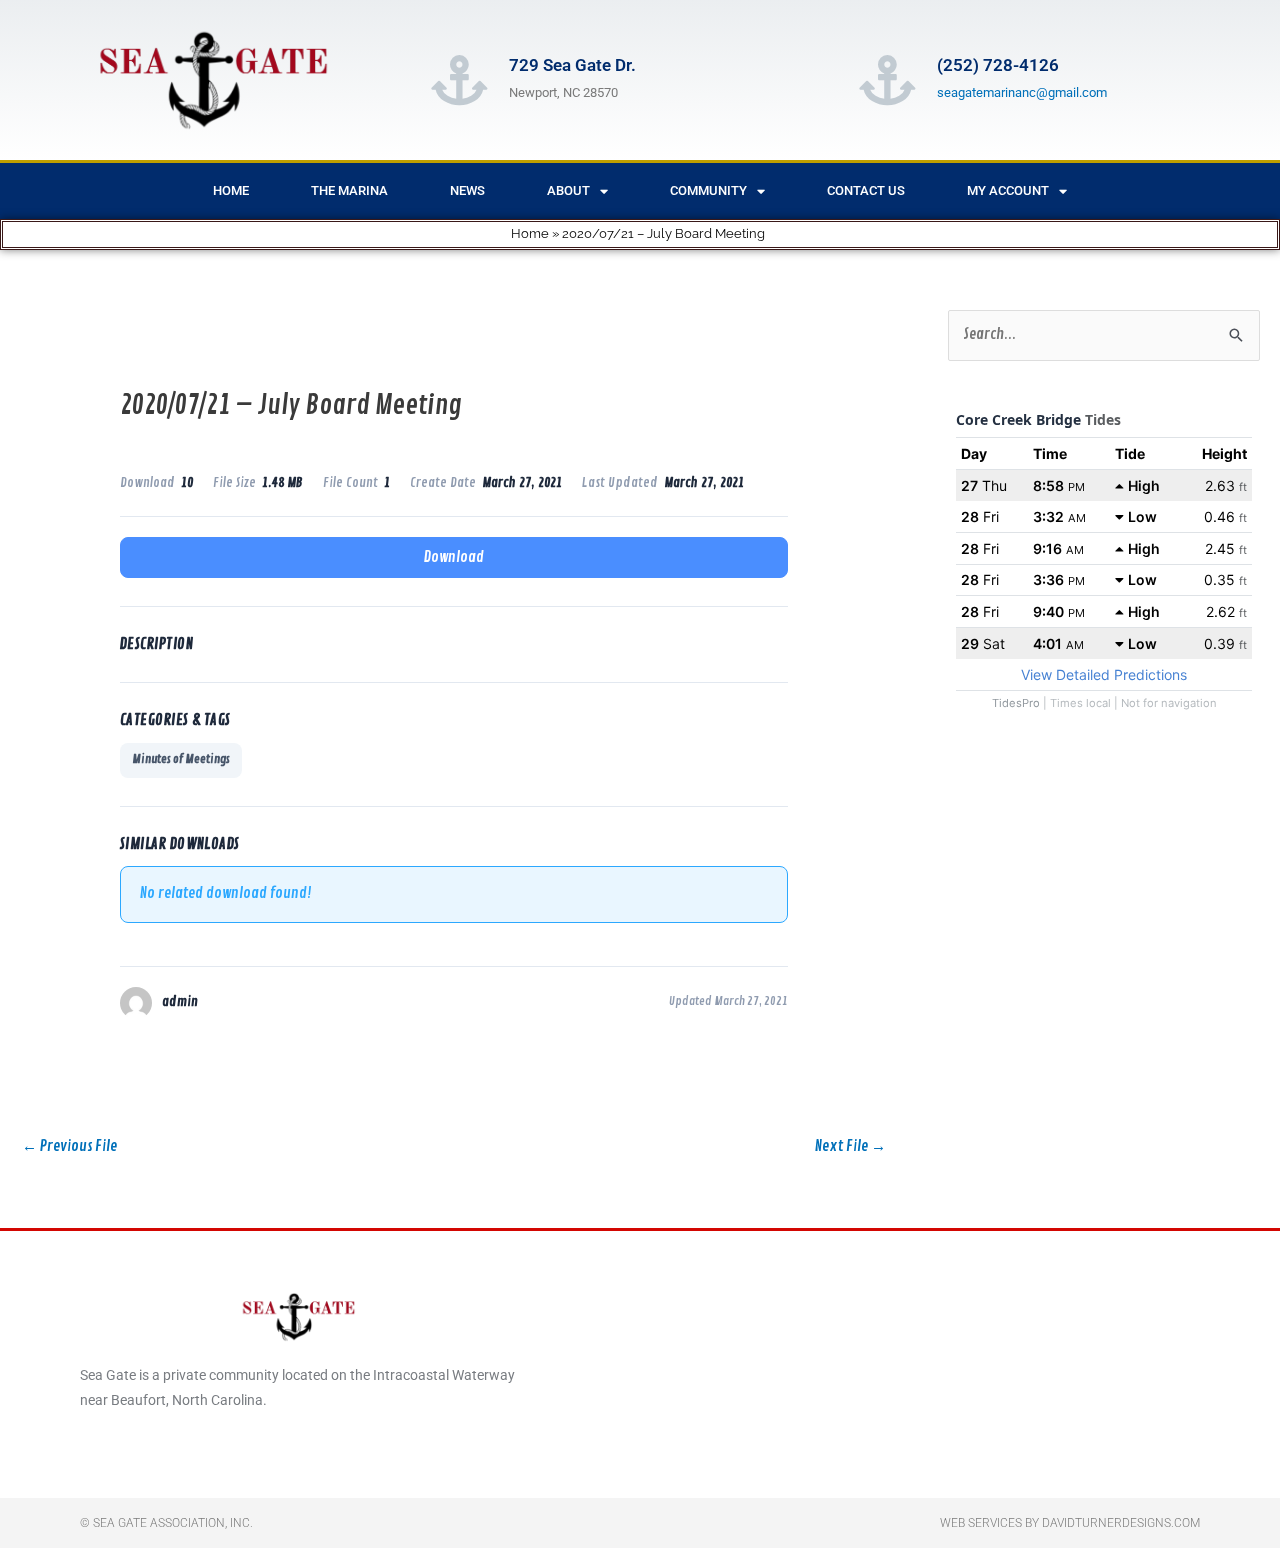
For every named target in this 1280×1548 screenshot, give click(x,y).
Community (708, 190)
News (467, 190)
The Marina (349, 190)
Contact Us (866, 190)
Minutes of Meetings (181, 759)
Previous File (69, 1146)
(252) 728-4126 (998, 65)
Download (454, 557)
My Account (1008, 190)
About (568, 190)
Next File (850, 1146)
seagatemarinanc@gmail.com (1022, 92)
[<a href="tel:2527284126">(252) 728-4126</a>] (887, 80)
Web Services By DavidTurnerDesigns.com (1070, 1523)
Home (231, 190)
